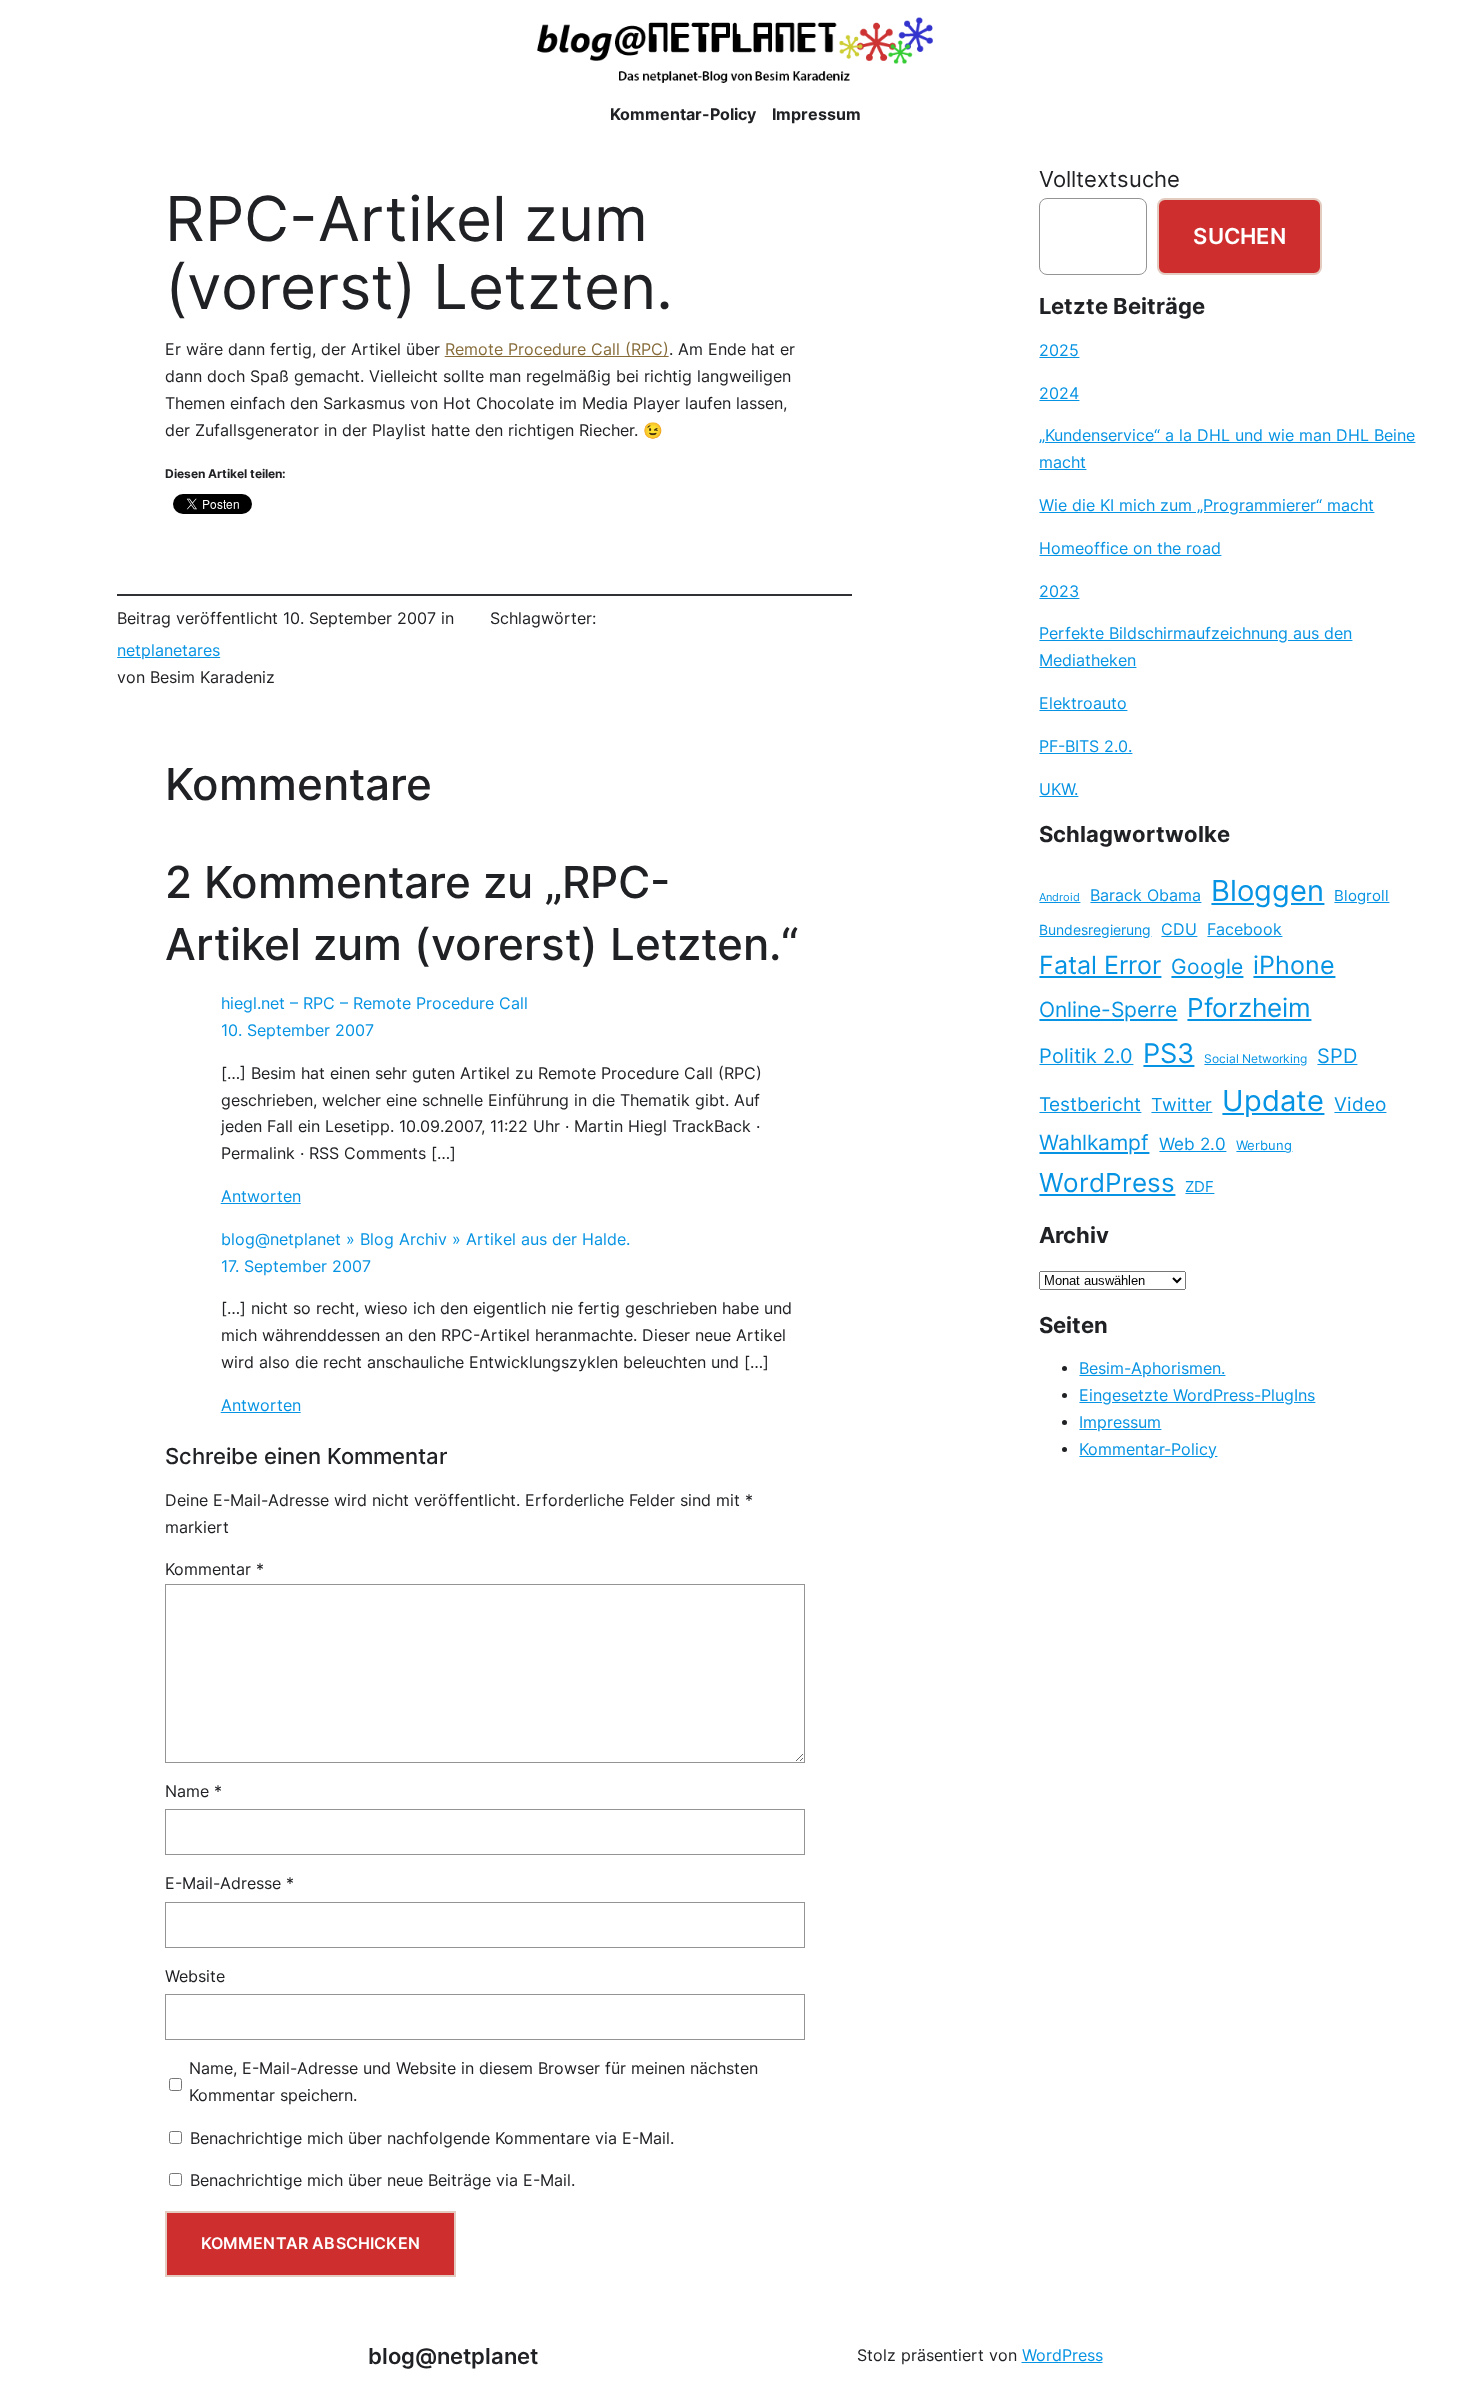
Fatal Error (1100, 965)
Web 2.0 (1192, 1143)
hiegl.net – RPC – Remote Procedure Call (374, 1003)
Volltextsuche (1109, 179)
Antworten (261, 1196)
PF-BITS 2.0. (1085, 746)
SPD (1337, 1056)
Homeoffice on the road (1130, 548)
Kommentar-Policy (1148, 1449)
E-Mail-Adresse (229, 1883)
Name (193, 1791)
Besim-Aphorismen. (1152, 1368)
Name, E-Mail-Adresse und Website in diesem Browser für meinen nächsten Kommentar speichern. (473, 2082)
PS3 (1168, 1053)
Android (1059, 897)
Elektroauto (1083, 703)
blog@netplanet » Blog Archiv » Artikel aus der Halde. (425, 1239)
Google (1207, 966)
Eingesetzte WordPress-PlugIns (1197, 1395)
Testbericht (1090, 1104)
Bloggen (1267, 890)
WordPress (1107, 1182)
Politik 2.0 (1086, 1056)
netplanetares (168, 650)
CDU (1179, 929)
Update (1273, 1100)
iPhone (1294, 965)
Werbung (1264, 1145)
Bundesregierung (1095, 930)
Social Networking (1255, 1058)
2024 (1059, 393)
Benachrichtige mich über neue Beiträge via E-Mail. (382, 2180)
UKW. (1058, 789)
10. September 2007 (297, 1030)
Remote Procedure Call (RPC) (557, 349)
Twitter (1181, 1104)
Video (1360, 1104)
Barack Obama (1145, 895)
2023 (1059, 591)
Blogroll (1361, 896)
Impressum (1120, 1422)
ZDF (1199, 1187)
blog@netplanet (453, 2356)
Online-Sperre (1108, 1009)
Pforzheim (1249, 1007)
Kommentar (214, 1569)
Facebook (1244, 929)
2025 (1059, 350)
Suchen (1239, 236)
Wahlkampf (1094, 1142)
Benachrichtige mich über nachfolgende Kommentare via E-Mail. (432, 2138)
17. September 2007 (296, 1266)
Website (195, 1976)
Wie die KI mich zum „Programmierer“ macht (1206, 505)
